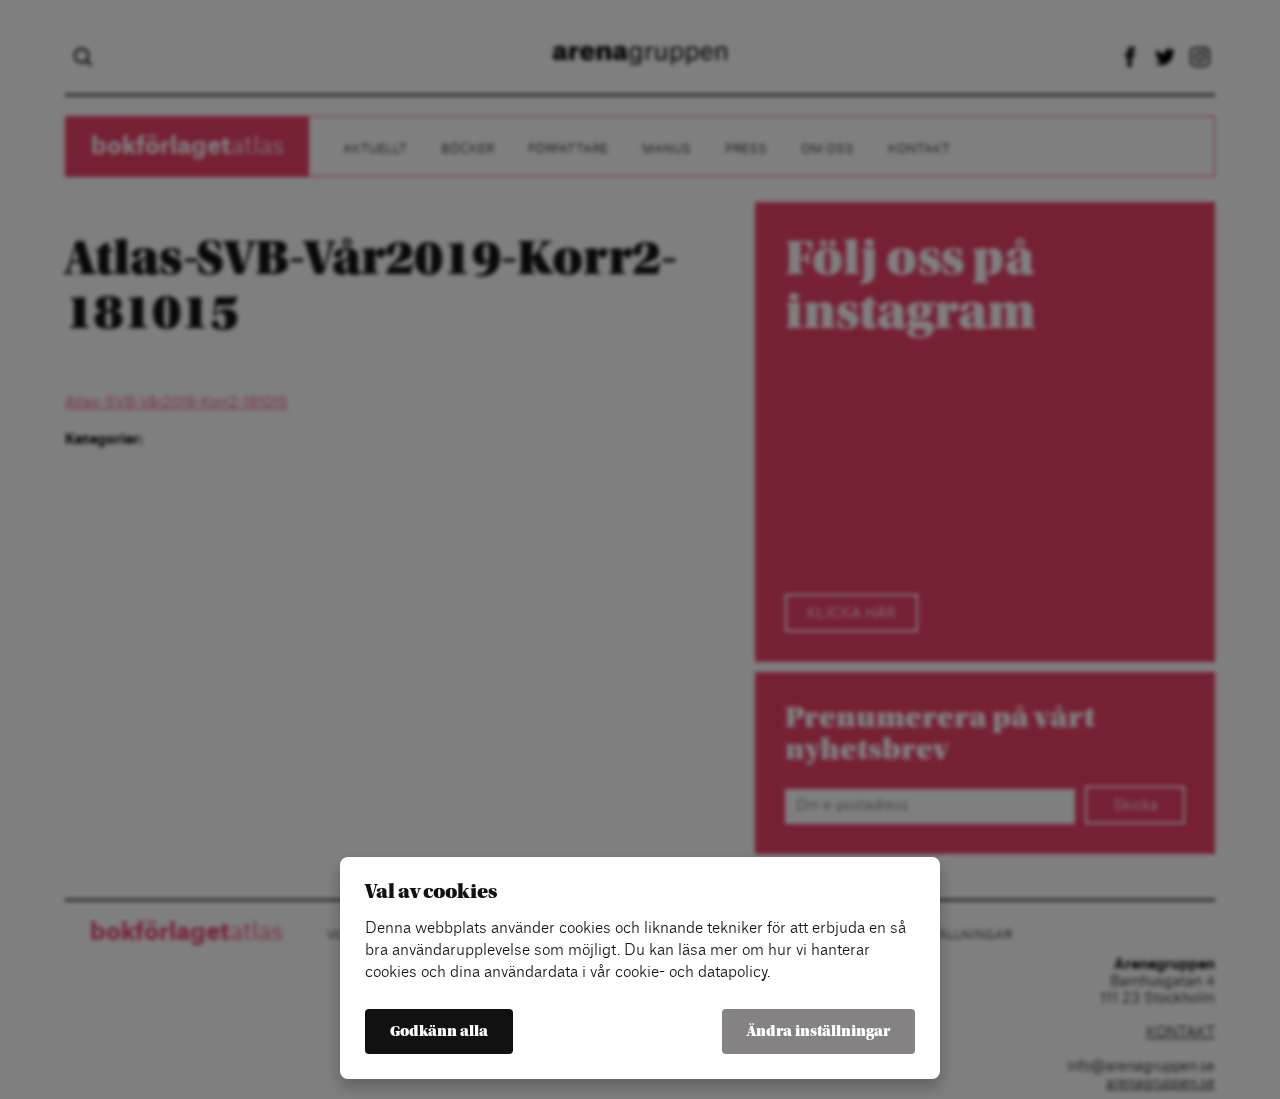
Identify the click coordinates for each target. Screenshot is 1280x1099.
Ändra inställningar (818, 1031)
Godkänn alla (439, 1031)
